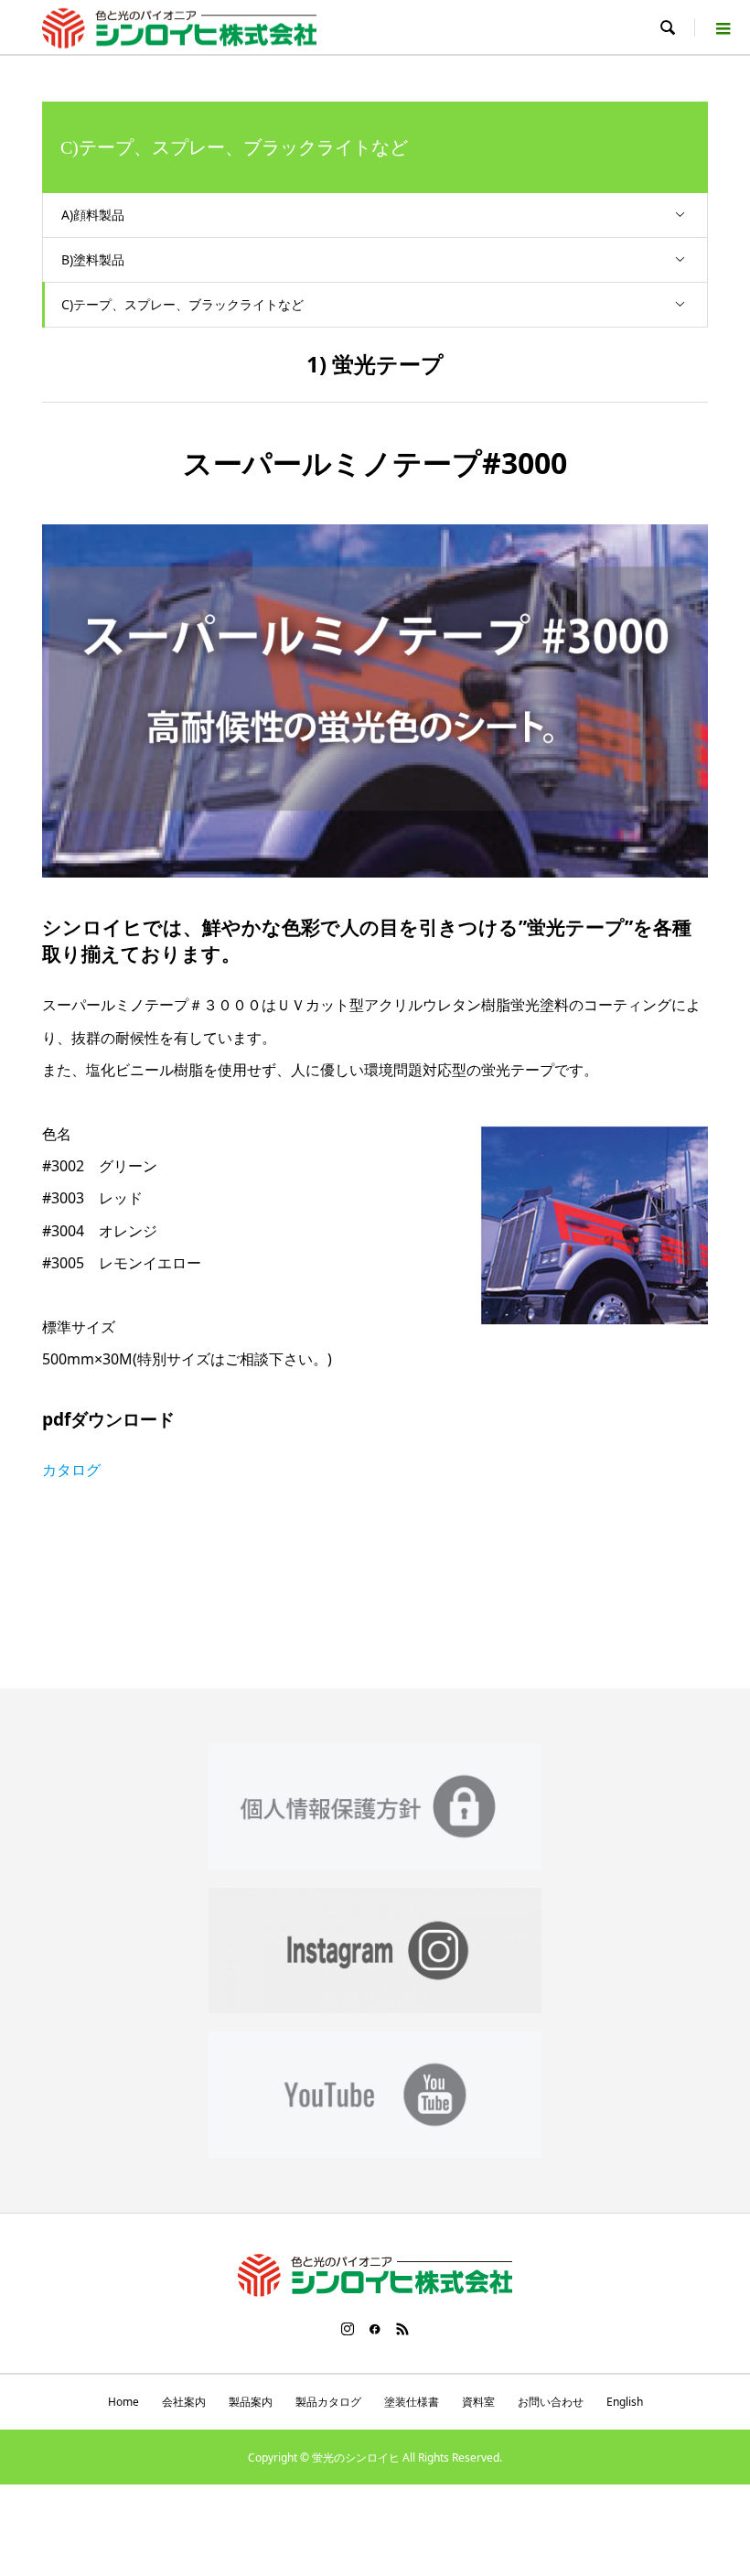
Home (123, 2402)
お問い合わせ (551, 2402)
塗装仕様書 (412, 2402)
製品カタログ (328, 2402)
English (625, 2402)
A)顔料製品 (93, 215)
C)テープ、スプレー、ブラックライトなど (182, 304)
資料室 (478, 2402)
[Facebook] (375, 2329)
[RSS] (402, 2329)
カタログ (71, 1470)
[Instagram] (348, 2329)
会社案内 (184, 2402)
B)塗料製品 (93, 259)
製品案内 (251, 2402)
